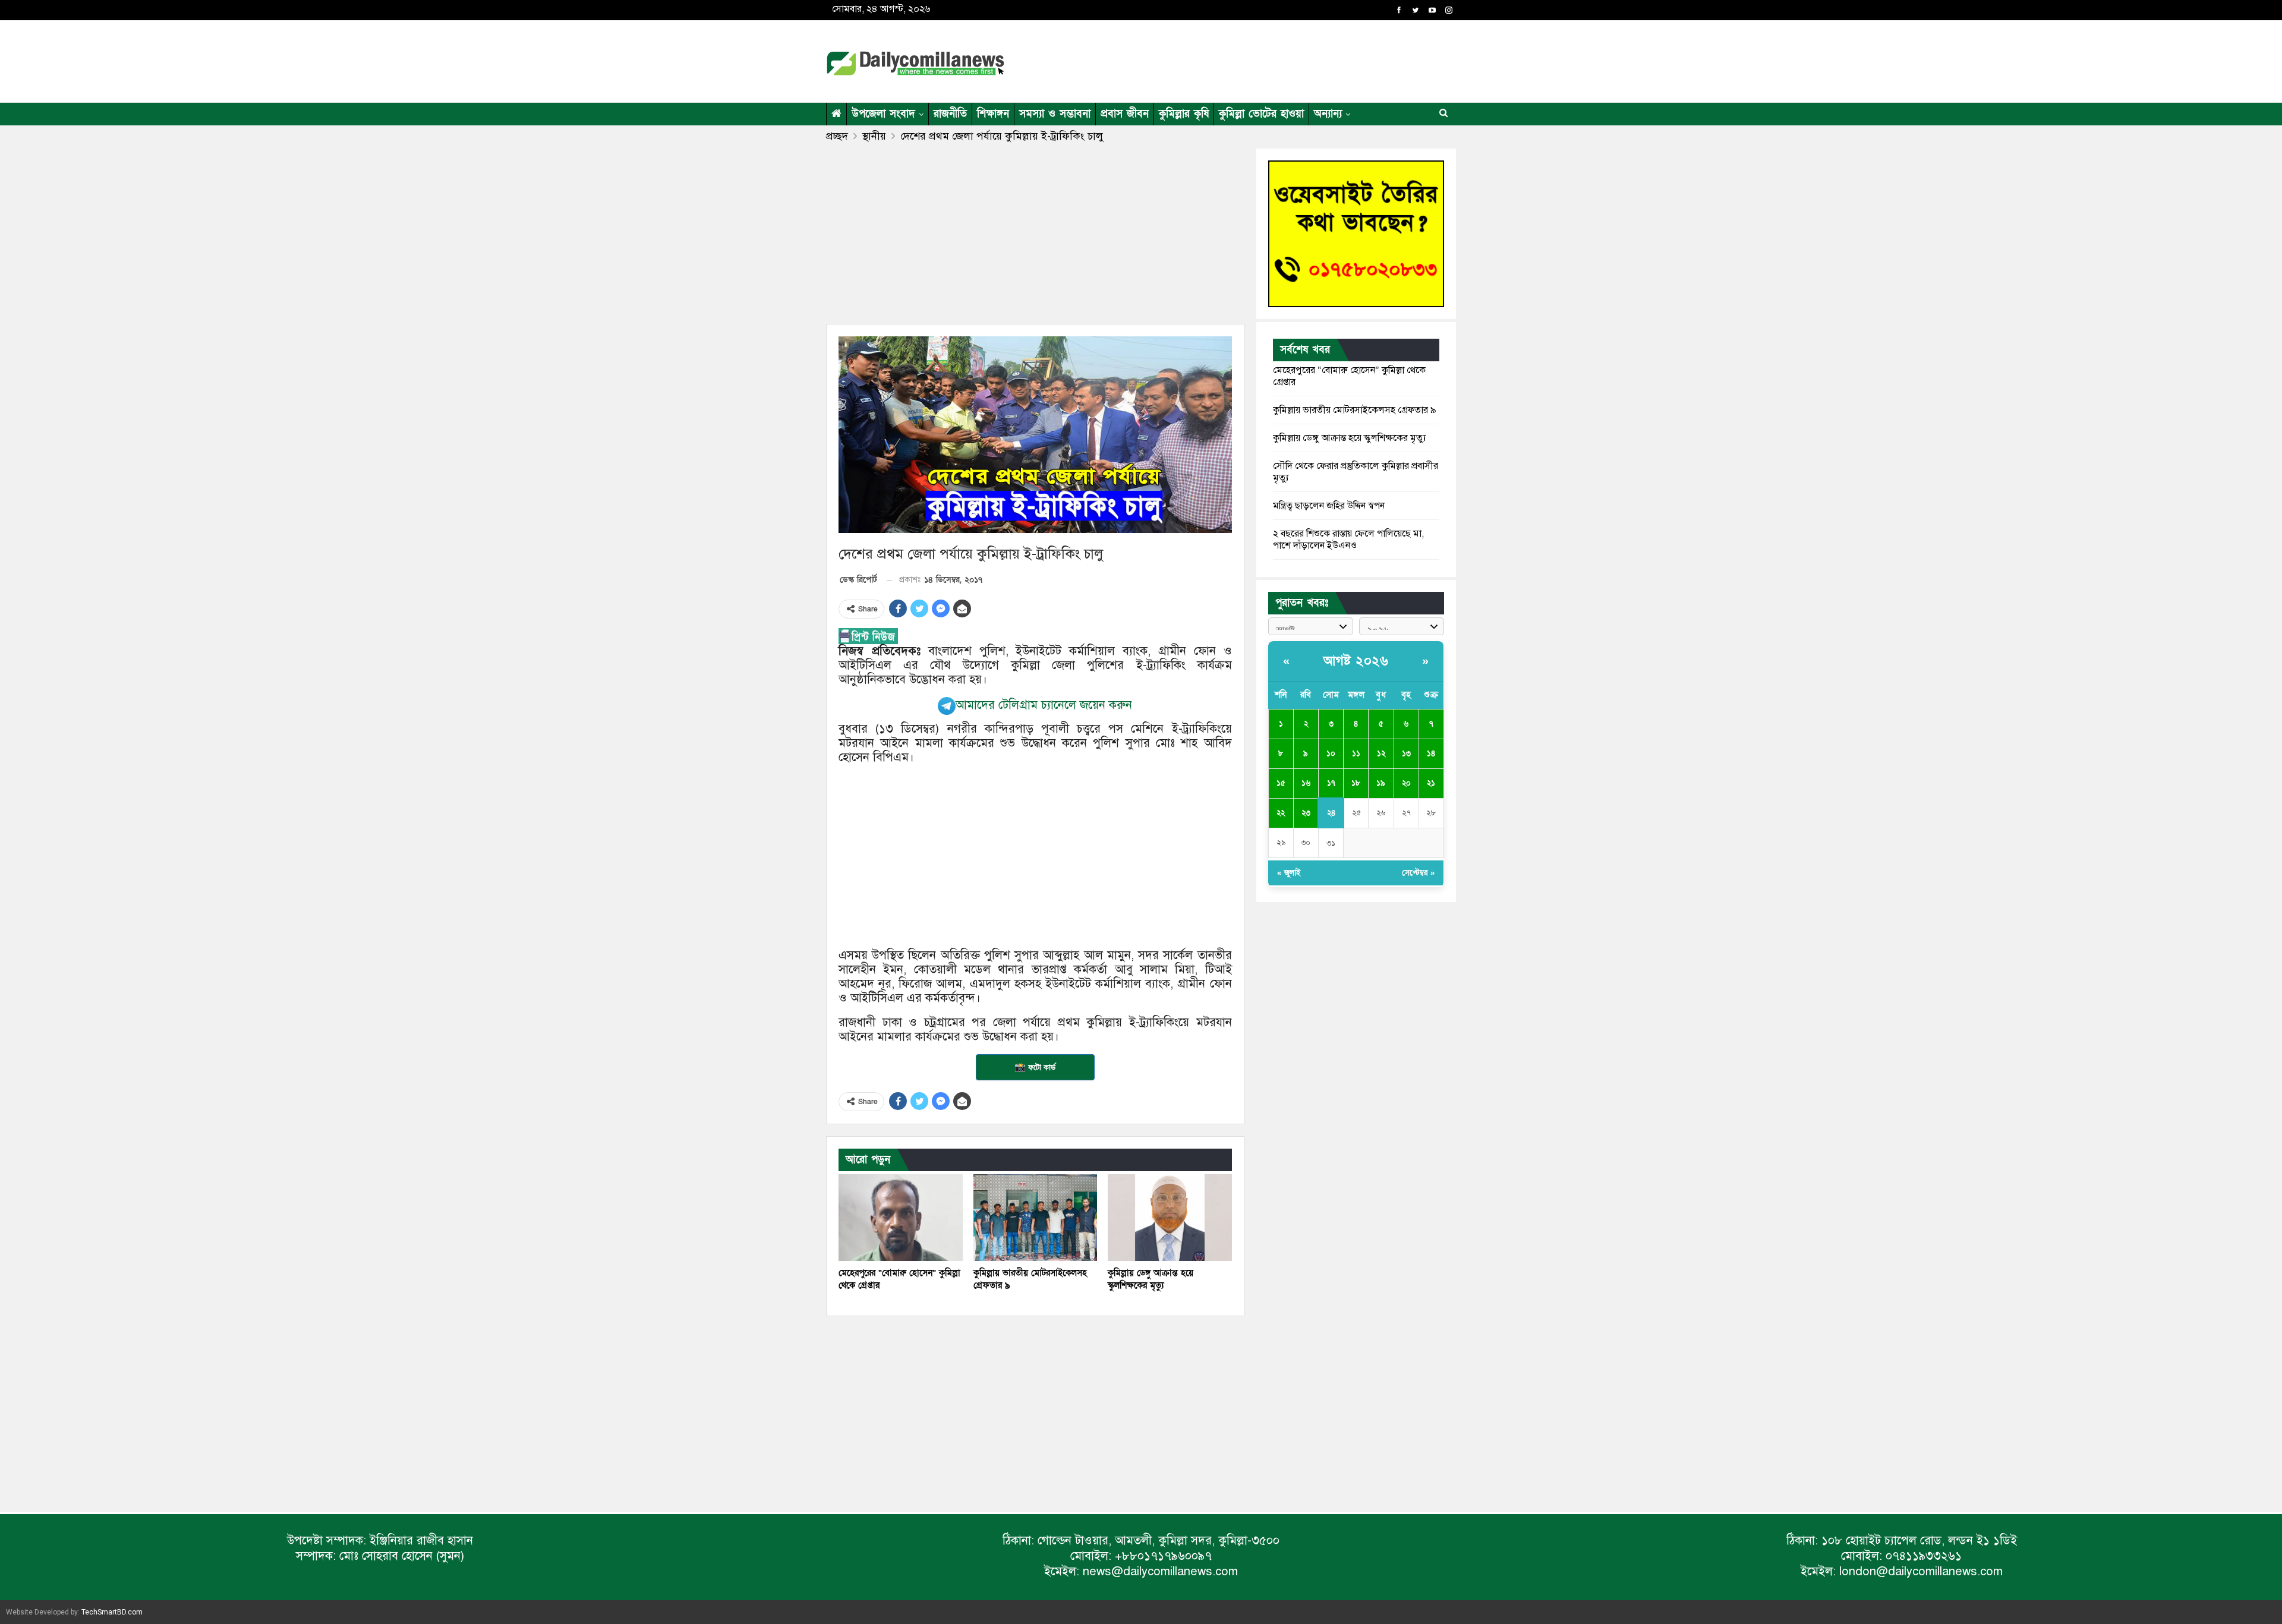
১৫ (1281, 783)
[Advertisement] (1256, 59)
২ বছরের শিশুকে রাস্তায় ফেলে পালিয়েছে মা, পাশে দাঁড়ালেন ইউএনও (1348, 540)
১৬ (1306, 783)
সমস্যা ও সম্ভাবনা (1055, 114)
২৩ (1306, 813)
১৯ (1381, 783)
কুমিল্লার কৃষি (1184, 114)
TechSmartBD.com (112, 1612)
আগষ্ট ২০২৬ (1356, 661)
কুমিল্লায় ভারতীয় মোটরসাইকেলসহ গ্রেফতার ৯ (1355, 410)
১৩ (1406, 753)
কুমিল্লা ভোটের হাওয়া (1261, 114)
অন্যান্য (1328, 114)
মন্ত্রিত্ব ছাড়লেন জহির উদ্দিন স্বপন (1329, 506)
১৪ (1431, 753)
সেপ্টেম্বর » (1418, 873)
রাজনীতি (950, 114)
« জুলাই (1289, 873)
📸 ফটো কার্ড (1035, 1067)
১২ (1381, 753)
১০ (1331, 753)
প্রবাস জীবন (1125, 114)
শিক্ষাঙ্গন (993, 114)
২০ (1406, 783)
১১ (1356, 753)
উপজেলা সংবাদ (883, 114)
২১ (1431, 783)
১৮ (1356, 783)
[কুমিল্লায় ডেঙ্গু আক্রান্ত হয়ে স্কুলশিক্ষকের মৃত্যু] (1170, 1218)
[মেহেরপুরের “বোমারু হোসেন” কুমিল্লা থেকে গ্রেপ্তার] (901, 1218)
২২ (1281, 813)
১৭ (1331, 783)
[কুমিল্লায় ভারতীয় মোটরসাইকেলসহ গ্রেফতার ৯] (1036, 1218)
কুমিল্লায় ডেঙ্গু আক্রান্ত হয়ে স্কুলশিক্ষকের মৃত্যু (1350, 438)
